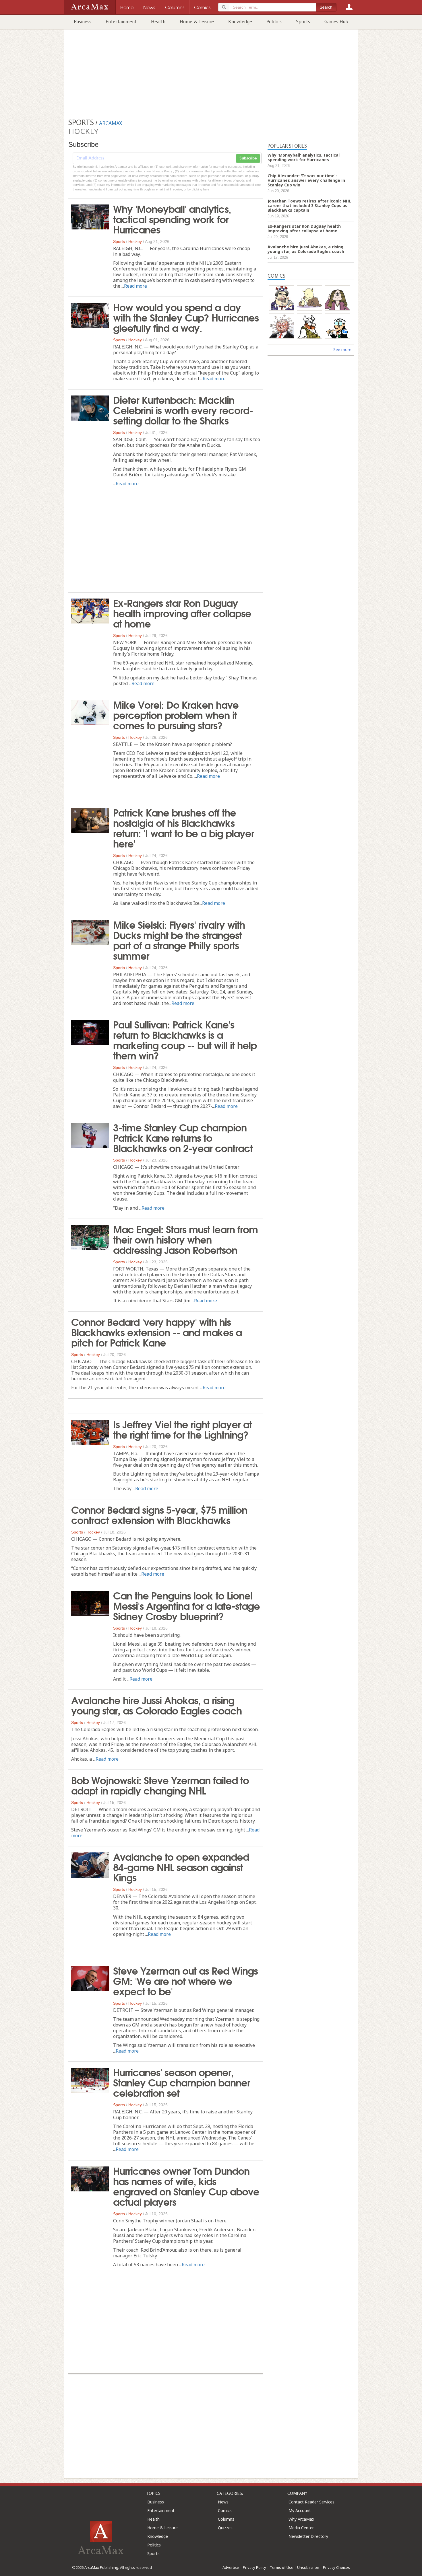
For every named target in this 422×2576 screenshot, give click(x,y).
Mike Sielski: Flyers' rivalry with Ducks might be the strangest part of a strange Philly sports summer (179, 940)
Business (83, 22)
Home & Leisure (197, 22)
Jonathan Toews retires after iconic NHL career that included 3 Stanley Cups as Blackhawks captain (309, 205)
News (223, 2502)
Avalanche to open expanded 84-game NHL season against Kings (181, 1866)
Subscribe (248, 158)
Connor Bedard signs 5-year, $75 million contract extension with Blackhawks (159, 1514)
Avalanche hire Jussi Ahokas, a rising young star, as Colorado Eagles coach (156, 1705)
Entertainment (121, 22)
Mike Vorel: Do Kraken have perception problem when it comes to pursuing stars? (176, 714)
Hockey (135, 241)
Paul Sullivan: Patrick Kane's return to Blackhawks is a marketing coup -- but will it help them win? (185, 1039)
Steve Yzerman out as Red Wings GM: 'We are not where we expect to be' (185, 1980)
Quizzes (225, 2528)
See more (342, 349)
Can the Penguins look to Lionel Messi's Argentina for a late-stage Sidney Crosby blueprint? (186, 1605)
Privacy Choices (336, 2567)
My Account (300, 2510)
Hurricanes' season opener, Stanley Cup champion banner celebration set (182, 2082)
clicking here (201, 189)
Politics (274, 22)
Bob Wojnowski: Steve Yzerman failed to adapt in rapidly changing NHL (160, 1785)
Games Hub (336, 22)
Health (158, 22)
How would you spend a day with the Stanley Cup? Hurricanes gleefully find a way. (186, 317)
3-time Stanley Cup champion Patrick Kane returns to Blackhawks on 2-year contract (183, 1137)
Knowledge (240, 22)
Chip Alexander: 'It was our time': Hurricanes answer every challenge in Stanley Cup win (306, 180)
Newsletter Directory (308, 2536)
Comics (225, 2510)
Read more (135, 286)
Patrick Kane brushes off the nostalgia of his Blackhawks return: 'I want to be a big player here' (184, 827)
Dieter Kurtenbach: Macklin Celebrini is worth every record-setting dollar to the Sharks (183, 410)
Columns (226, 2519)
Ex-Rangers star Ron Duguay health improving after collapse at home (182, 613)
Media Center (301, 2528)
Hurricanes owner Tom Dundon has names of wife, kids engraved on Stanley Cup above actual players (186, 2186)
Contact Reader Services (311, 2502)
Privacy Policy (254, 2567)
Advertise (231, 2567)
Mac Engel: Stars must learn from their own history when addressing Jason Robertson (185, 1239)
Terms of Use (282, 2567)
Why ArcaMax (301, 2519)
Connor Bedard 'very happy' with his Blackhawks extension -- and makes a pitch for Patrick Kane (156, 1332)
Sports (303, 22)
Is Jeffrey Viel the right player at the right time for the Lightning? (182, 1429)
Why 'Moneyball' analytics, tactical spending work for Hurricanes (172, 219)
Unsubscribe (308, 2567)
